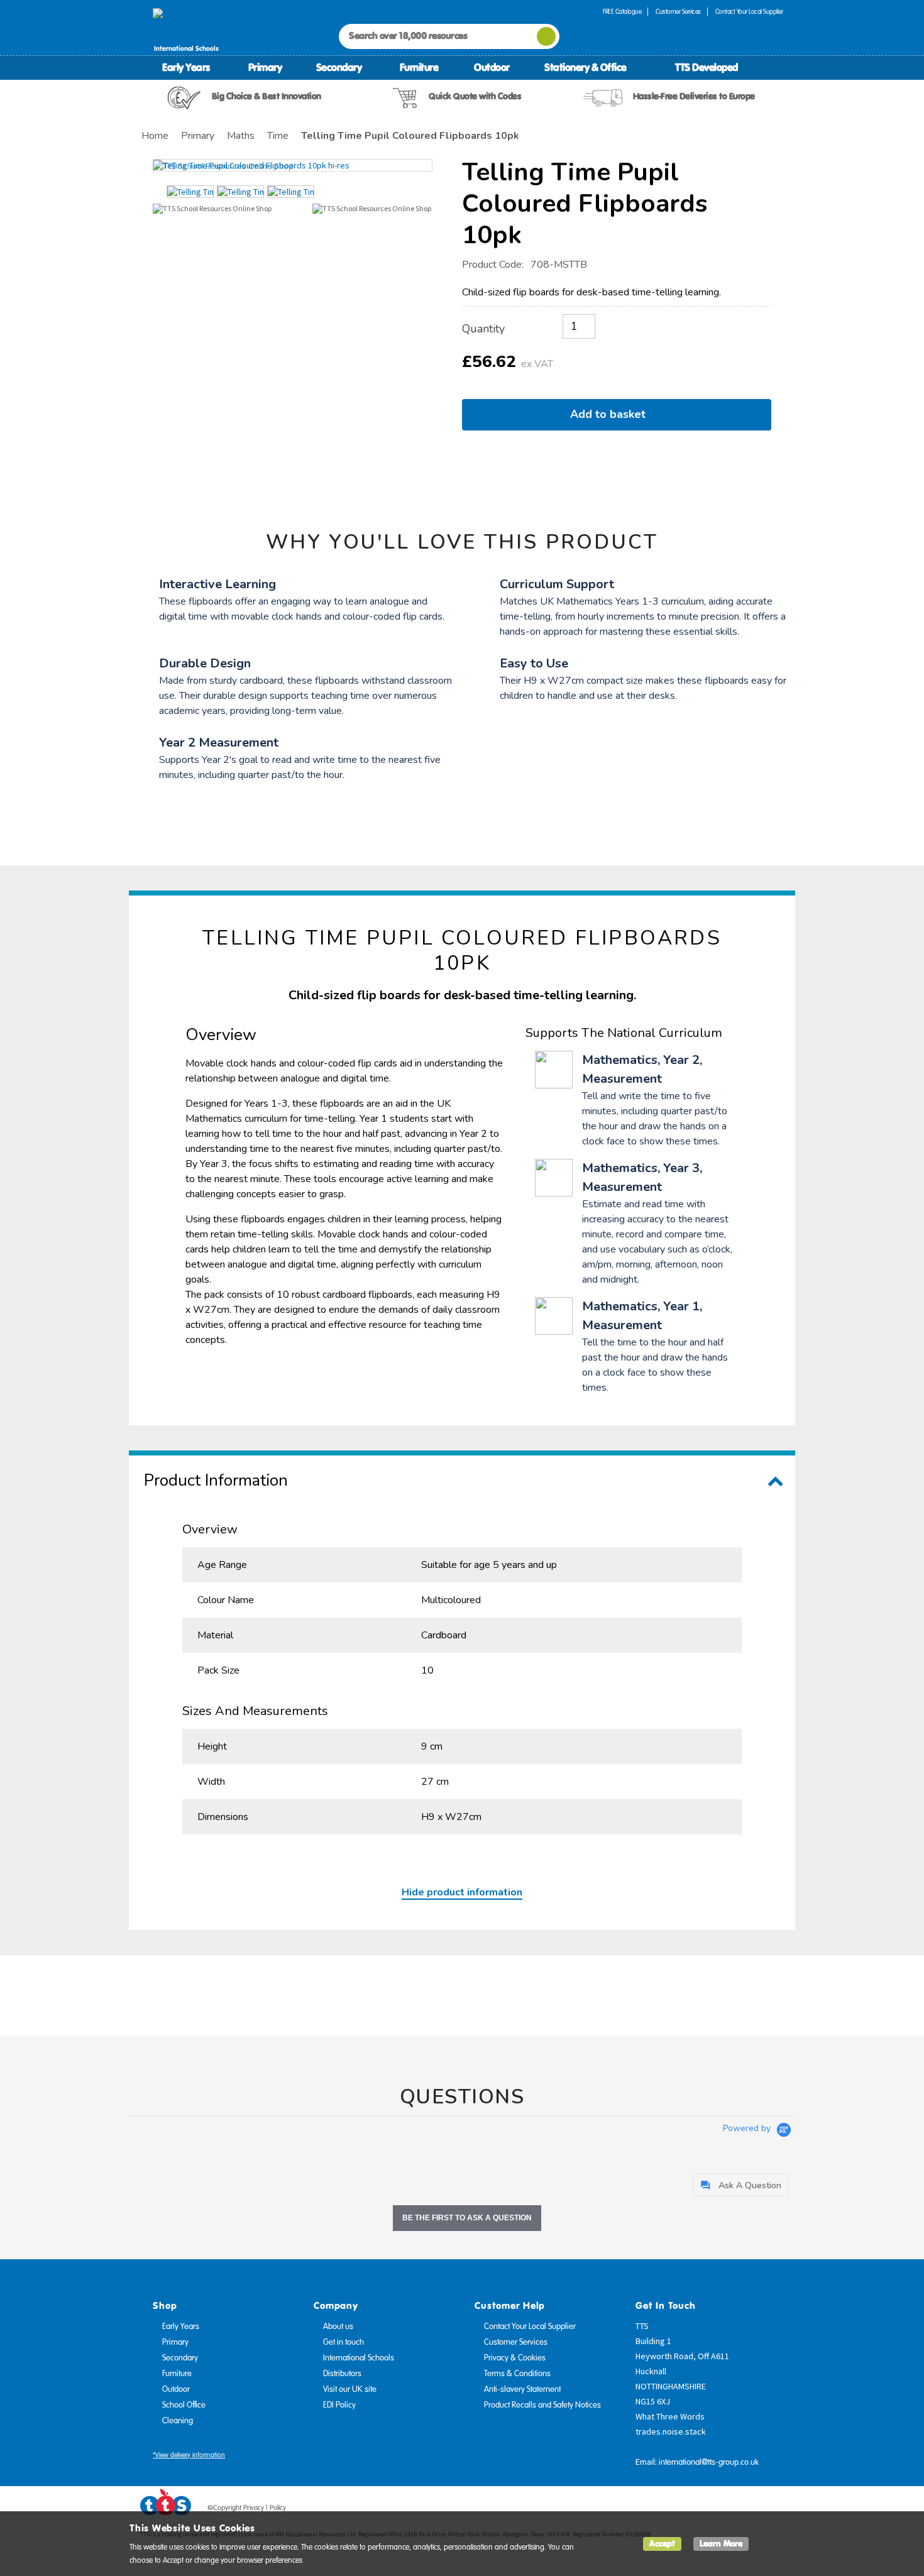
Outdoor (492, 67)
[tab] (741, 2185)
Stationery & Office (586, 67)
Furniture (419, 67)
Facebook (703, 2510)
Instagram (774, 2510)
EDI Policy (339, 2405)
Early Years (186, 67)
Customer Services (678, 12)
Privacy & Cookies (515, 2358)
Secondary (339, 67)
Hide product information (462, 1892)
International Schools (359, 2358)
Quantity (483, 329)
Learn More (721, 2544)
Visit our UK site (350, 2389)
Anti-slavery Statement (522, 2389)
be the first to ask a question (467, 2218)
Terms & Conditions (517, 2374)
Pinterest (751, 2510)
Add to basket (611, 414)
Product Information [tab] (216, 1480)
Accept (662, 2544)
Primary (265, 67)
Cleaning (178, 2421)
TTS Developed (707, 67)
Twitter (727, 2510)
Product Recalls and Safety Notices (542, 2405)
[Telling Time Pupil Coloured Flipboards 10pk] (293, 165)
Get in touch (344, 2342)
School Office (184, 2405)
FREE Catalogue (622, 12)
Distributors (342, 2374)
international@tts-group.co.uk (709, 2462)
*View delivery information (189, 2455)
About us (338, 2327)
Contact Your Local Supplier (749, 12)
